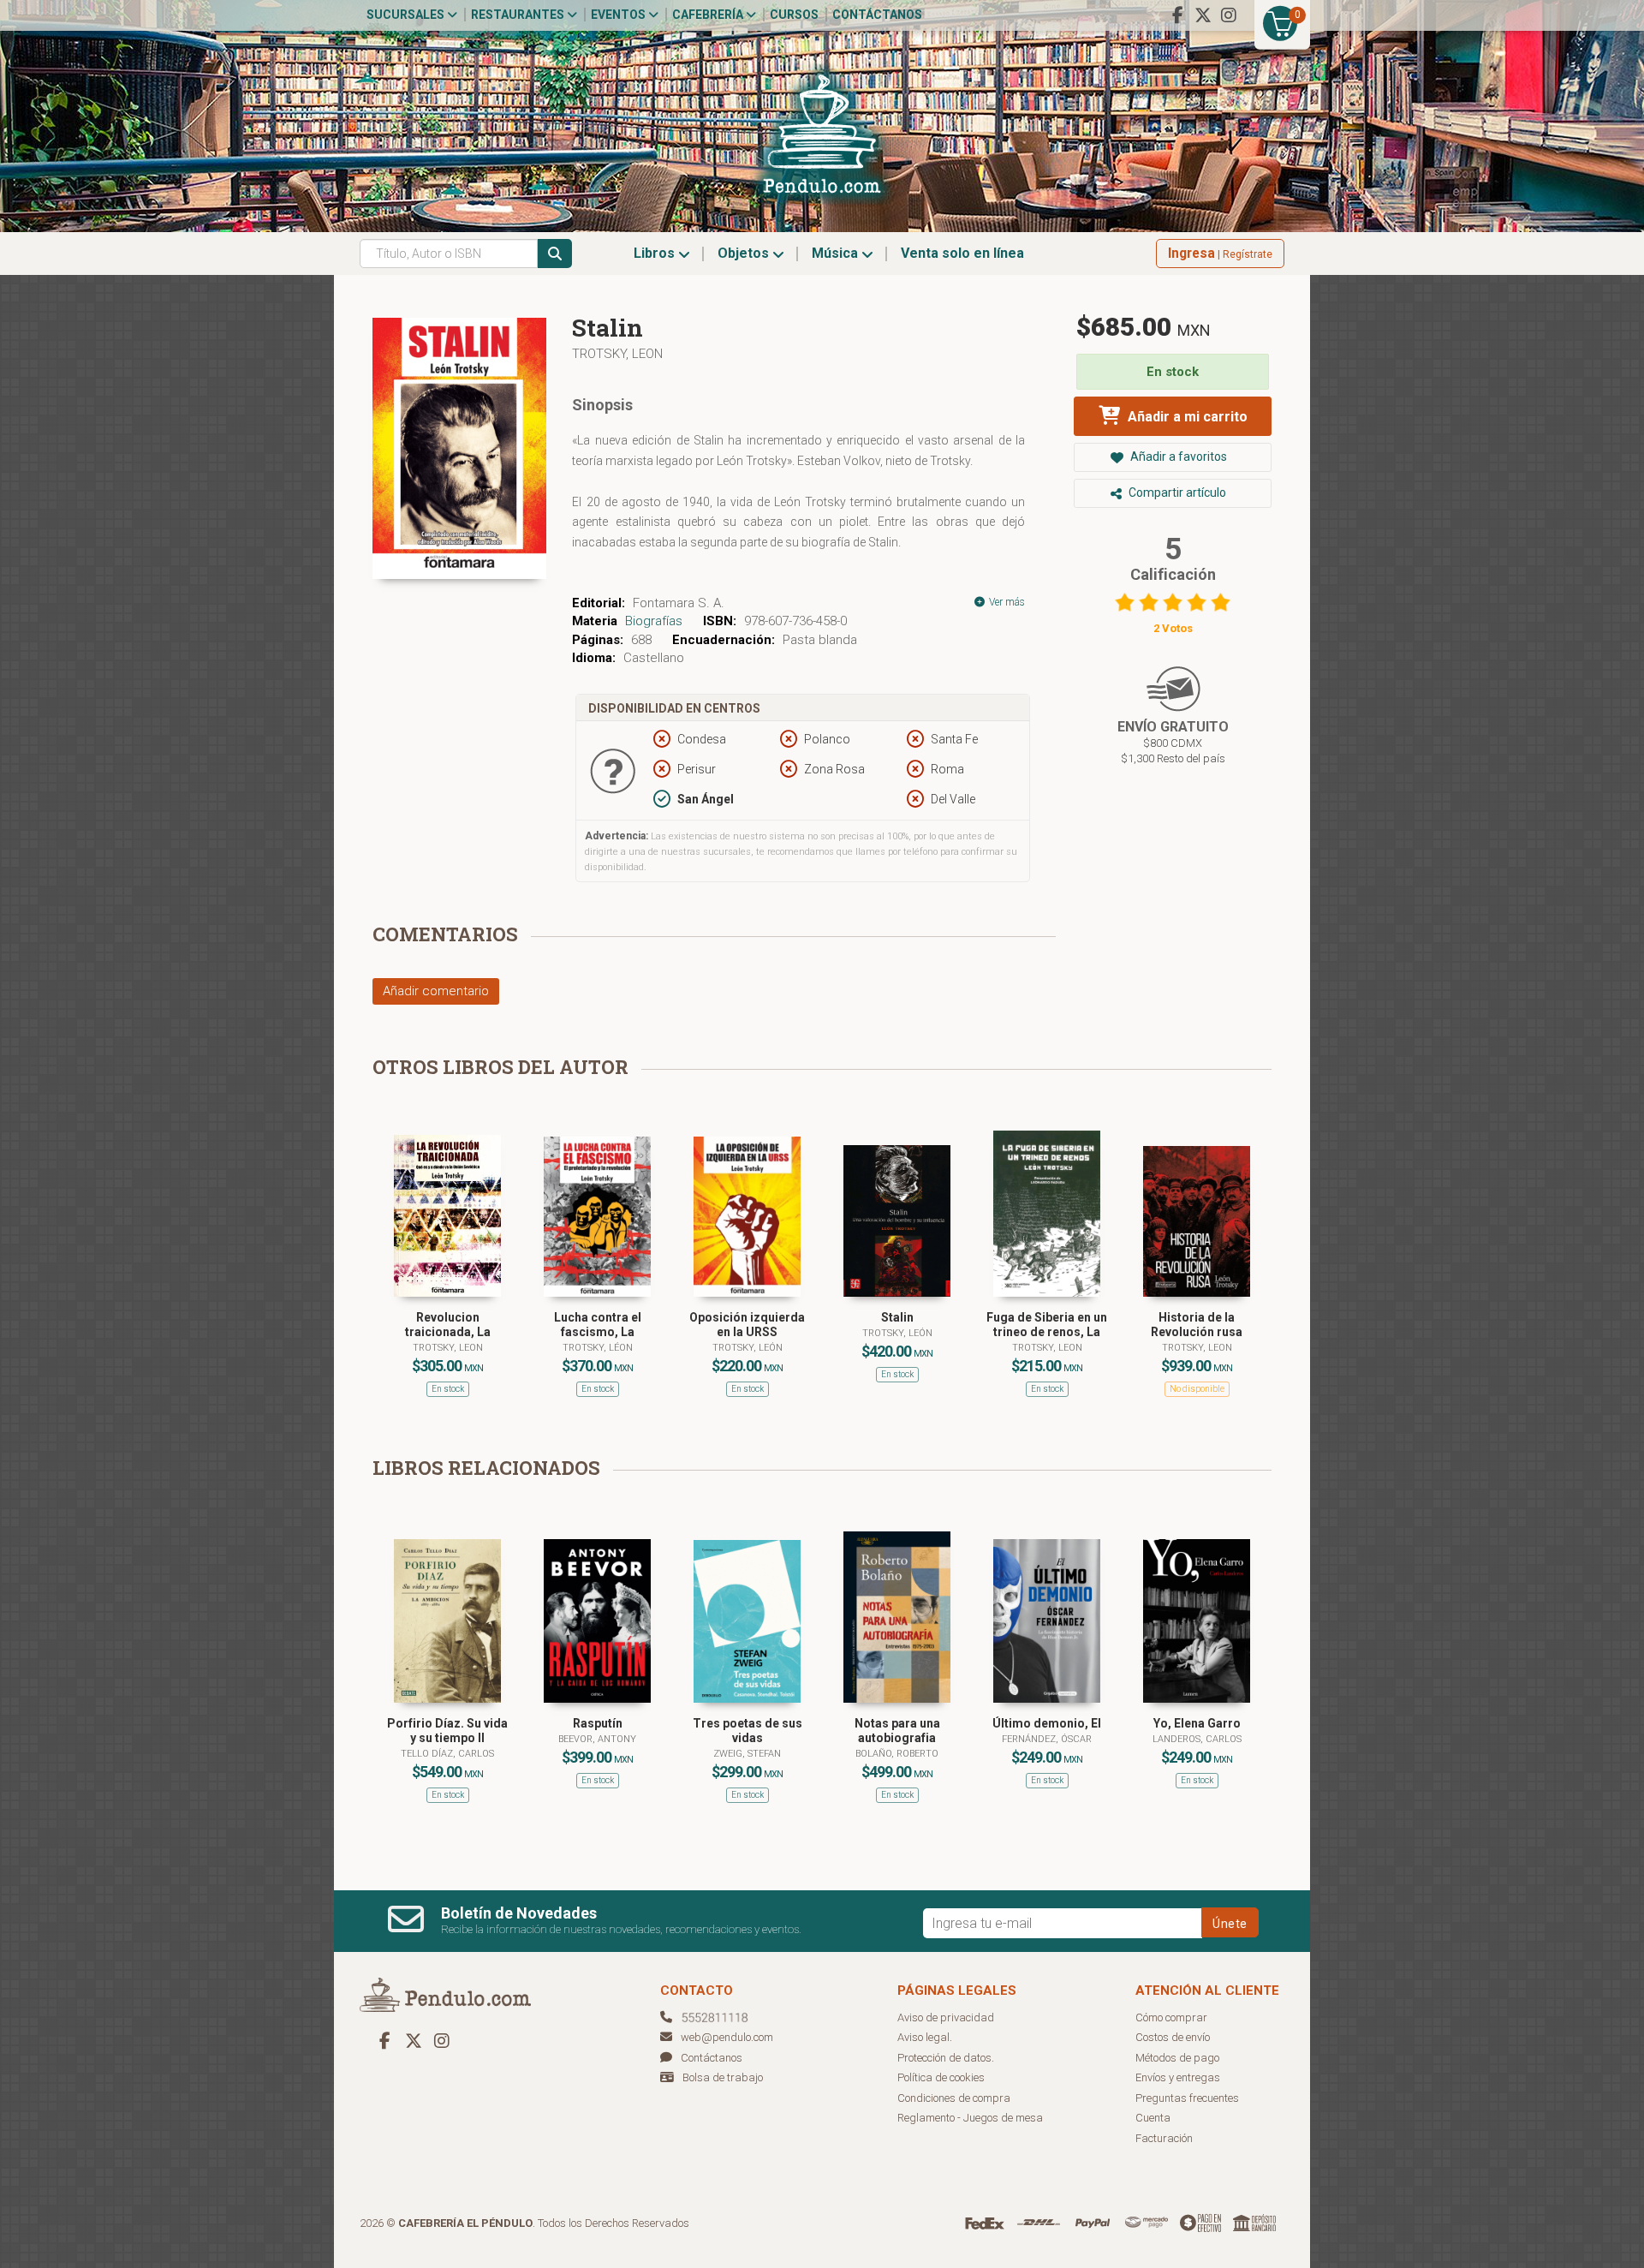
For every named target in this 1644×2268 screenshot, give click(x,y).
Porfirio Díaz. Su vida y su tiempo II (447, 1731)
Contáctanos (877, 15)
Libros (656, 253)
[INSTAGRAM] (1229, 15)
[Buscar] (555, 254)
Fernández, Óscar (1047, 1739)
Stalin (897, 1317)
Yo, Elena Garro (1197, 1723)
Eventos (619, 15)
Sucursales (407, 15)
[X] (1203, 15)
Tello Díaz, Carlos (447, 1754)
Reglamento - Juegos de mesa (970, 2118)
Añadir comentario (436, 991)
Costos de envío (1173, 2037)
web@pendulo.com (727, 2037)
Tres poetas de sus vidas (748, 1731)
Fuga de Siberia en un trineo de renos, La (1047, 1325)
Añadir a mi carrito (1186, 417)
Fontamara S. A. (679, 603)
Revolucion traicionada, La (448, 1325)
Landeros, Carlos (1197, 1739)
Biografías (654, 621)
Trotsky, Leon (617, 354)
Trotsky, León (748, 1348)
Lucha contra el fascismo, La (598, 1325)
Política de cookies (941, 2077)
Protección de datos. (946, 2058)
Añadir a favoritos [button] (1177, 457)
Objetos (745, 253)
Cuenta (1153, 2118)
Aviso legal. (925, 2037)
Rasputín (598, 1723)
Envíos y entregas (1178, 2077)
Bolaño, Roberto (897, 1754)
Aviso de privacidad (946, 2017)
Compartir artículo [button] (1176, 492)
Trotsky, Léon (598, 1348)
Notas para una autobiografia (897, 1731)
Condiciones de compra (954, 2098)
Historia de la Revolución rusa (1197, 1325)
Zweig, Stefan (747, 1754)
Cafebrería (709, 15)
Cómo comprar (1171, 2017)
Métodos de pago (1177, 2058)
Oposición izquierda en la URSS (747, 1325)
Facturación (1164, 2138)
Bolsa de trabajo (723, 2077)
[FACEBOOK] (1177, 15)
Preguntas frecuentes (1187, 2098)
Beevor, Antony (597, 1739)
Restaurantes (519, 15)
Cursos (794, 15)
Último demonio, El (1047, 1723)
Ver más (1006, 602)
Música (837, 253)
